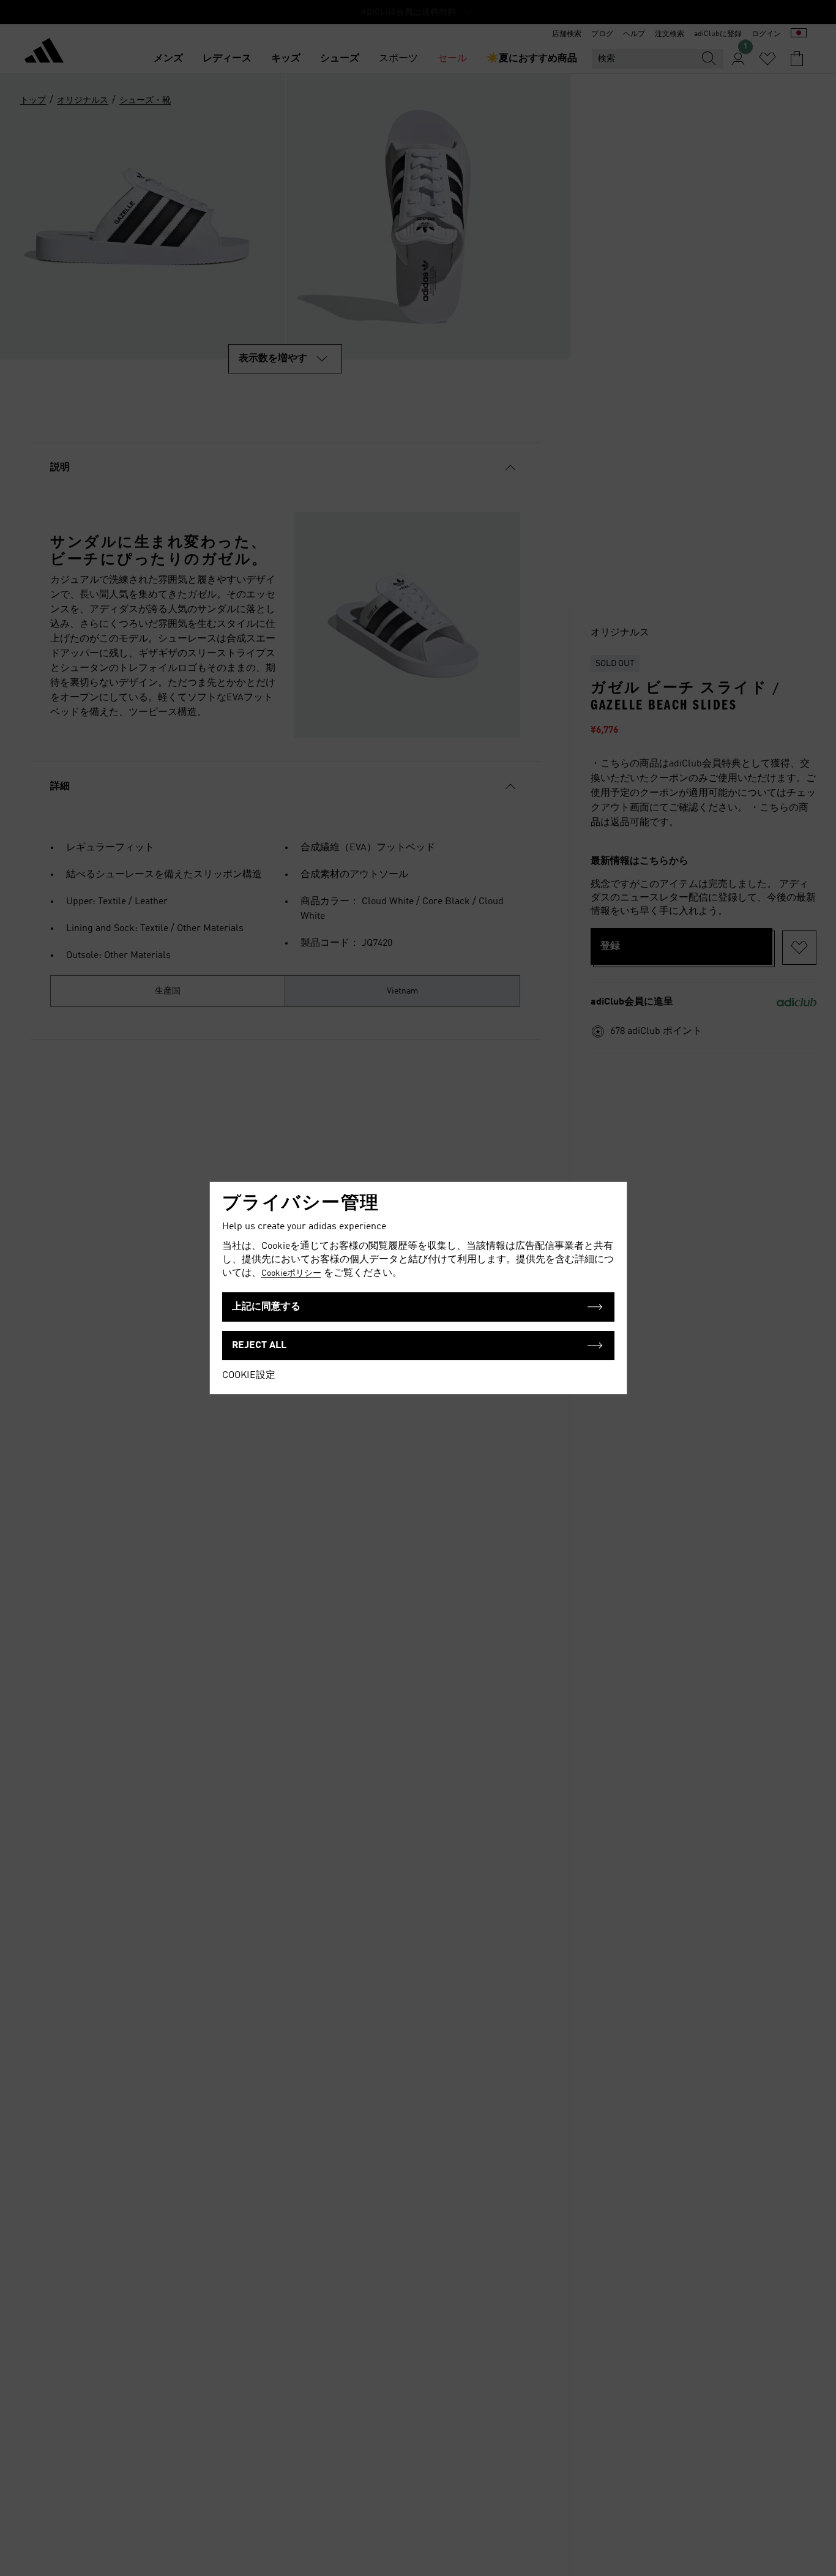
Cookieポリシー (291, 1273)
